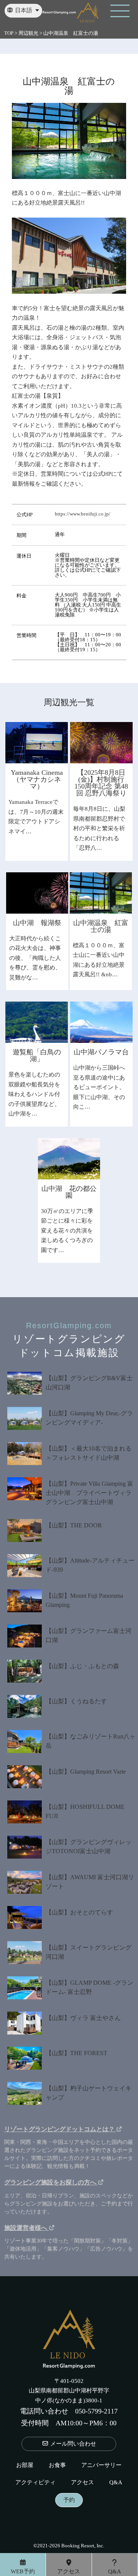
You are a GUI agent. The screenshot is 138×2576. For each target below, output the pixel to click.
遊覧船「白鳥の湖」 (37, 1055)
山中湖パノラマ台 (101, 1052)
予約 (69, 2500)
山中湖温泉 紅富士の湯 (101, 926)
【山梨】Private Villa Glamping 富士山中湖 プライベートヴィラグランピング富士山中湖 (90, 1493)
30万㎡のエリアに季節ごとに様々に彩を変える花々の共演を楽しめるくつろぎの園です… (67, 1231)
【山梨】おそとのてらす (79, 1912)
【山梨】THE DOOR (74, 1525)
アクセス (82, 2482)
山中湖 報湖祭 (37, 923)
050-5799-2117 (96, 2411)
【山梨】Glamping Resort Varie (86, 1772)
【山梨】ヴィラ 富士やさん (83, 2018)
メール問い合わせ (72, 2444)
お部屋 (25, 2465)
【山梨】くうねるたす (76, 1701)
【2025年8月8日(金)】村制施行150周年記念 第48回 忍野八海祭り (101, 783)
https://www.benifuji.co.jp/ (83, 514)
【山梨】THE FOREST (76, 2053)
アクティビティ (35, 2482)
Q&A (116, 2482)
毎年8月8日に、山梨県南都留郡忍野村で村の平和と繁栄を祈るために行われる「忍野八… (99, 828)
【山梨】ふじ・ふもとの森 (82, 1666)
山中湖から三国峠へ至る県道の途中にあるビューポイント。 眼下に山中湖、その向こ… (99, 1087)
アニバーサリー (101, 2465)
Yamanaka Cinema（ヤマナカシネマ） (37, 779)
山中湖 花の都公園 (69, 1192)
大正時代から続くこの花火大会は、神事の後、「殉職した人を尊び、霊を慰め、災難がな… (35, 958)
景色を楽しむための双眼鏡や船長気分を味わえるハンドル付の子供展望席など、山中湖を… (34, 1094)
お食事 (57, 2465)
